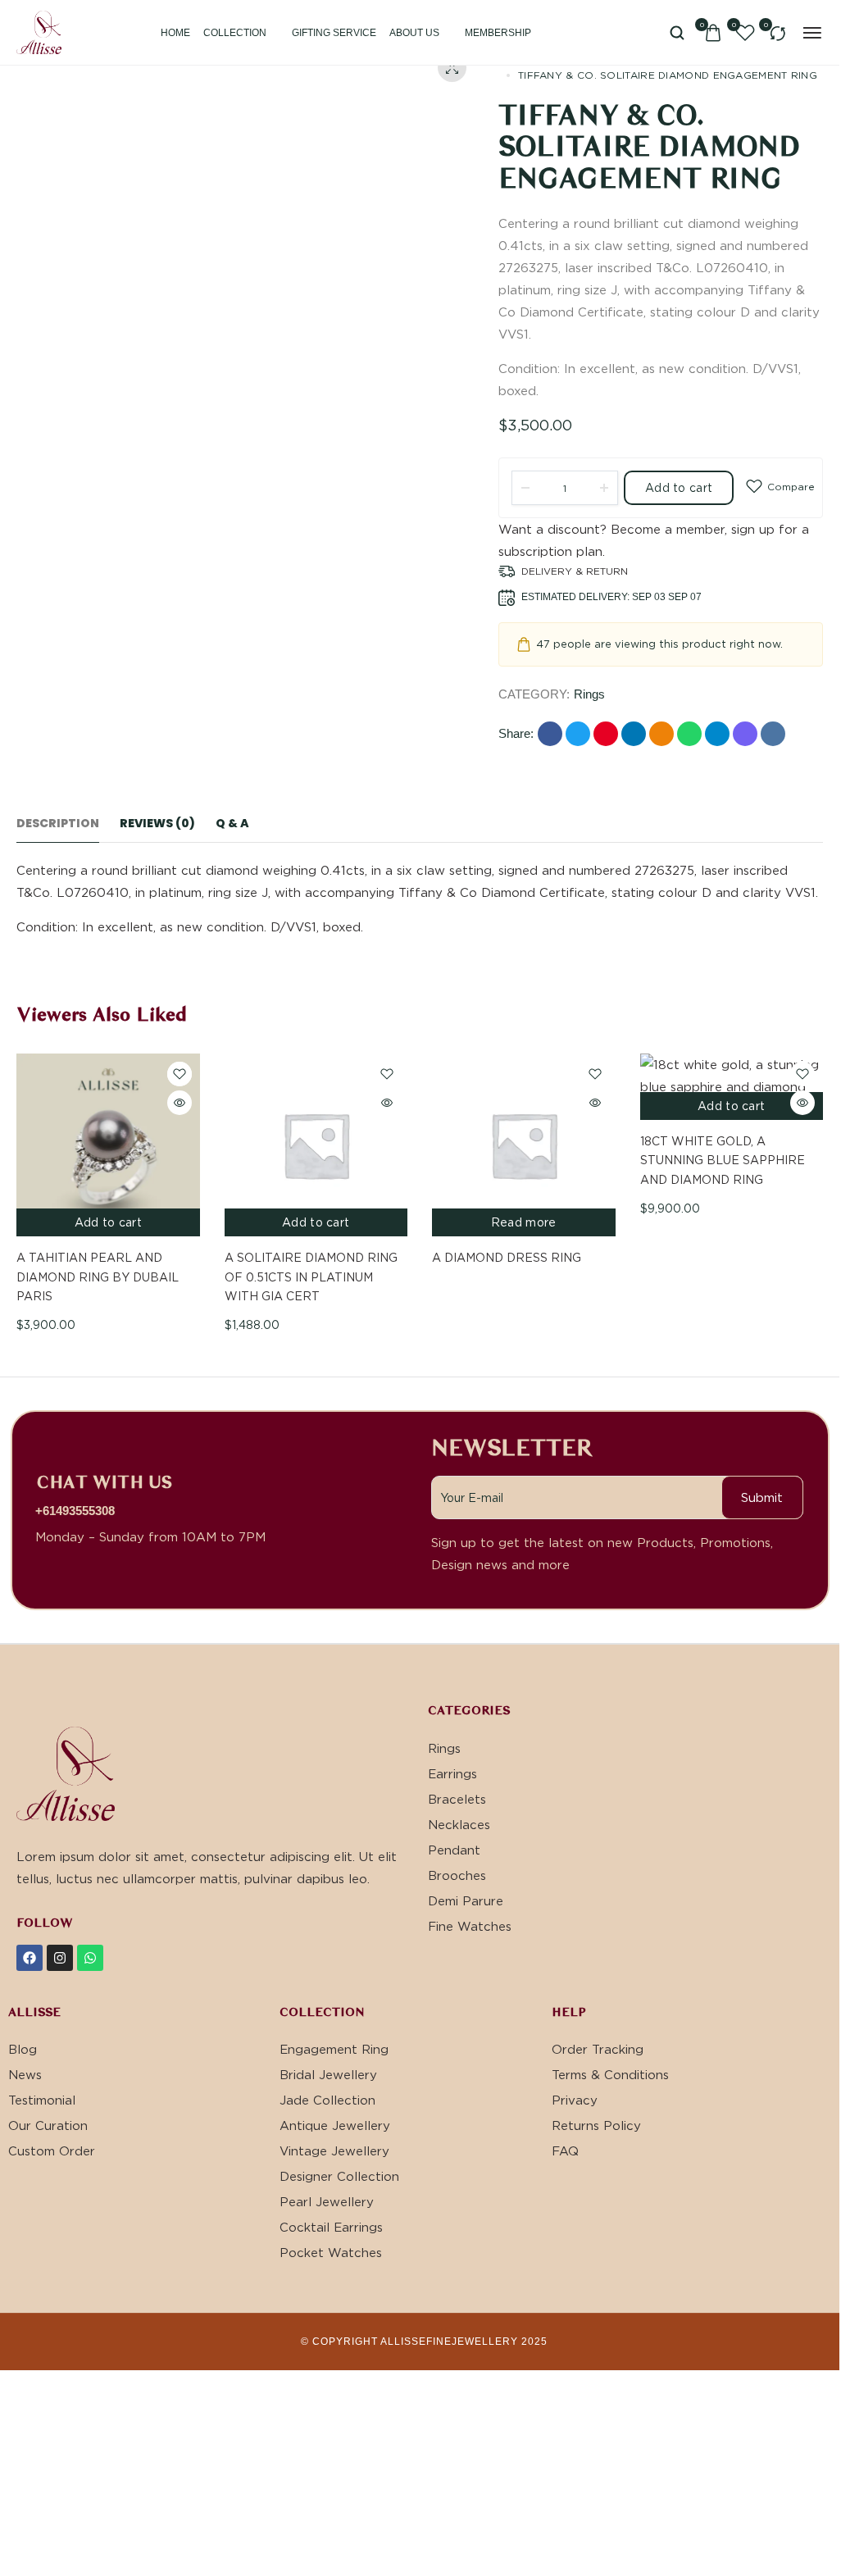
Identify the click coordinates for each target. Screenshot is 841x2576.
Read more (524, 1222)
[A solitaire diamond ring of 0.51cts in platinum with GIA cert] (316, 1145)
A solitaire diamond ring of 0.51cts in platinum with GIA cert (311, 1277)
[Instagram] (60, 1958)
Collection (235, 33)
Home (175, 33)
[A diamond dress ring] (524, 1145)
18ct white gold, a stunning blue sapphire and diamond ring (723, 1160)
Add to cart (679, 487)
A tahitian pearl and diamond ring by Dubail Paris (98, 1277)
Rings (589, 694)
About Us (414, 33)
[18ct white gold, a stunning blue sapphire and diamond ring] (732, 1087)
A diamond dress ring (507, 1257)
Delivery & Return (575, 571)
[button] (819, 1016)
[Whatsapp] (90, 1958)
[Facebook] (30, 1958)
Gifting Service (334, 33)
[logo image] (39, 30)
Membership (498, 33)
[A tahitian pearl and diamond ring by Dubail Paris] (108, 1145)
